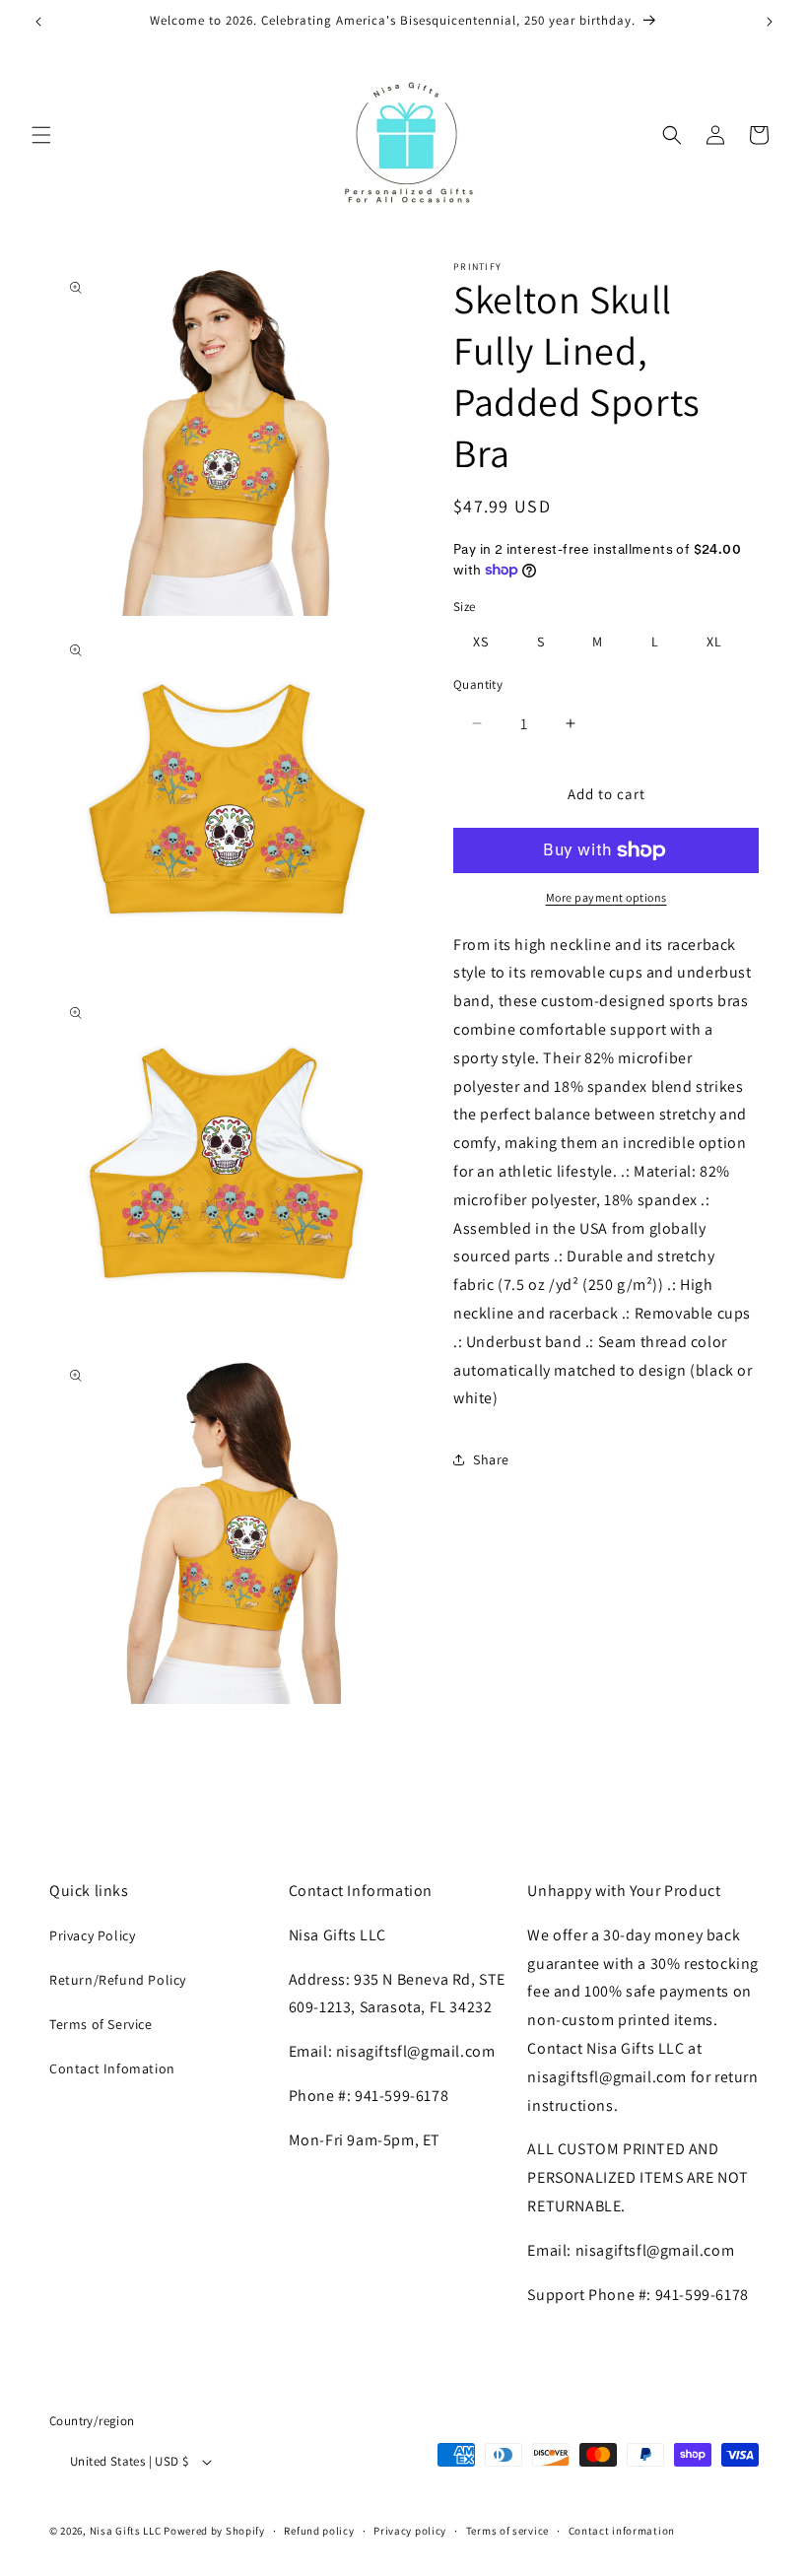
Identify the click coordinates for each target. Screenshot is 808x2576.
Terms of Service (101, 2024)
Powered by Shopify (214, 2531)
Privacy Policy (92, 1935)
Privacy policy (410, 2531)
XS (481, 642)
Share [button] (491, 1459)
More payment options (606, 897)
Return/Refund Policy (118, 1980)
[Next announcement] (770, 22)
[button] (41, 135)
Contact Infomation (112, 2068)
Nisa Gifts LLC (126, 2531)
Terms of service (507, 2531)
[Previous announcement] (38, 22)
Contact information (622, 2531)
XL (714, 642)
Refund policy (319, 2531)
